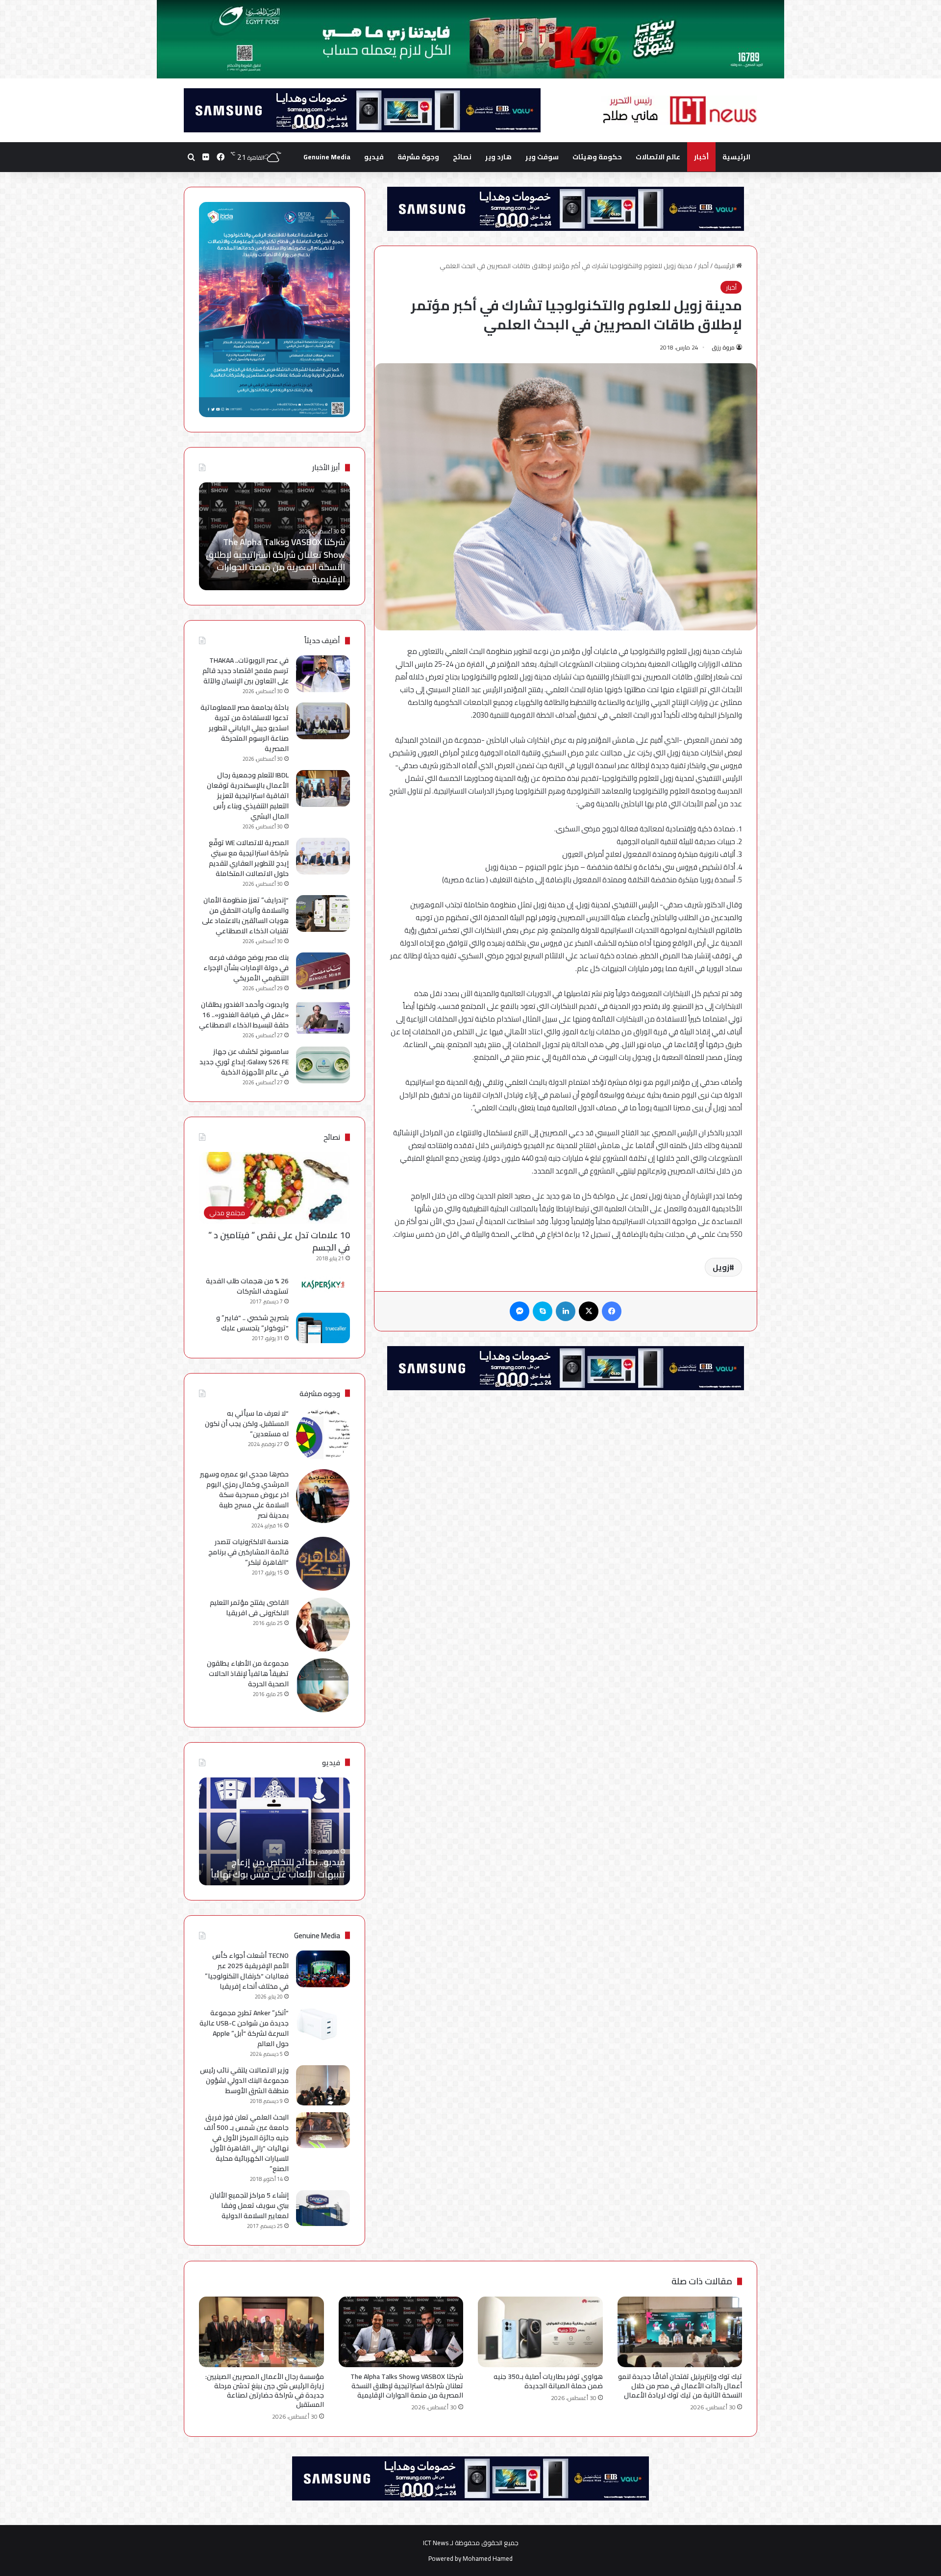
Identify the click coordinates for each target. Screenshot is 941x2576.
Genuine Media (327, 157)
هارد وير (498, 157)
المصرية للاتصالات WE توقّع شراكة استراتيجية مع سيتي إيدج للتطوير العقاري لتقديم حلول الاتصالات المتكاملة (249, 858)
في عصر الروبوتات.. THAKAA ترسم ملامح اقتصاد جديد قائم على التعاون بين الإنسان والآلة (246, 671)
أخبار (701, 157)
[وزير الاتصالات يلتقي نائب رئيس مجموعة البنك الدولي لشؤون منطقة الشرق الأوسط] (323, 2086)
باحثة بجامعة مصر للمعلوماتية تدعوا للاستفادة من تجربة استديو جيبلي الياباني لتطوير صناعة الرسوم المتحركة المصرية (245, 728)
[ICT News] (679, 110)
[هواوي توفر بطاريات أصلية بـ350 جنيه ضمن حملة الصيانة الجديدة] (540, 2332)
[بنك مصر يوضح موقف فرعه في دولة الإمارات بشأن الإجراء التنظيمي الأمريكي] (323, 971)
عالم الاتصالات (658, 157)
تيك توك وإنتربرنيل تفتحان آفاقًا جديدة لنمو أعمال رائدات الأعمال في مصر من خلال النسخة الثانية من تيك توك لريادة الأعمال (680, 2386)
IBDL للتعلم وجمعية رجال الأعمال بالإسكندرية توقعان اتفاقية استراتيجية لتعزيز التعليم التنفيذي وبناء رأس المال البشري (248, 796)
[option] (274, 536)
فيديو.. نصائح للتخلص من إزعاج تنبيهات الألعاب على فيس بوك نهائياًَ (278, 1868)
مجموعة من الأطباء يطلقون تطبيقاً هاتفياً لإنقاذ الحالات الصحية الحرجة (248, 1674)
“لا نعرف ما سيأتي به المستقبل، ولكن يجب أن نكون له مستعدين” (247, 1424)
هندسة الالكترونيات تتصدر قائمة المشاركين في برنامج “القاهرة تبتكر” (248, 1552)
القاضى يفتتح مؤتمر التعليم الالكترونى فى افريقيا (249, 1608)
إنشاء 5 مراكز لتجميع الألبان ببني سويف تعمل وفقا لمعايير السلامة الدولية (249, 2205)
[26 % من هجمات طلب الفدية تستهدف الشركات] (323, 1285)
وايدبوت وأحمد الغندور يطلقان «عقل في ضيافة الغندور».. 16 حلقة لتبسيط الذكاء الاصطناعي (244, 1015)
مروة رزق (723, 347)
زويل (721, 1267)
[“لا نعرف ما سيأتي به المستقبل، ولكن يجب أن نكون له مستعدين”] (323, 1435)
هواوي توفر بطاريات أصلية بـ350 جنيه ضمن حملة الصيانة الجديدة (548, 2381)
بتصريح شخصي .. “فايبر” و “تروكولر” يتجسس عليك (252, 1323)
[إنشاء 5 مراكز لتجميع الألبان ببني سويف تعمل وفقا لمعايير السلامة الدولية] (323, 2208)
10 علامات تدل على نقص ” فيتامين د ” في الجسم (279, 1241)
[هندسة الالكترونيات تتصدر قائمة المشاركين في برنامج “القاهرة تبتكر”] (323, 1564)
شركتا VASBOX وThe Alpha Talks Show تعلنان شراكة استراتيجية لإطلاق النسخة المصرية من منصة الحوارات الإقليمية (407, 2386)
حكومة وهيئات (597, 157)
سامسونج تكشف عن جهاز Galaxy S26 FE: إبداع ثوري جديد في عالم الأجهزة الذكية (244, 1062)
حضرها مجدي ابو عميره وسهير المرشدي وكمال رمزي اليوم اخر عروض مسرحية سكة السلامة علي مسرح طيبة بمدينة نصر (244, 1495)
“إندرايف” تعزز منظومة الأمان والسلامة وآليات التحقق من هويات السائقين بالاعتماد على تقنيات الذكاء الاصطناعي (245, 915)
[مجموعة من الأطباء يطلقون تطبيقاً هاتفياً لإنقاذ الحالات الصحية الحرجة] (323, 1685)
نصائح (462, 157)
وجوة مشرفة (418, 157)
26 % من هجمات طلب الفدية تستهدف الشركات (247, 1286)
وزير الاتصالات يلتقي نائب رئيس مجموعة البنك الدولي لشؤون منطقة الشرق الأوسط (244, 2080)
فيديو (374, 157)
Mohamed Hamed (488, 2558)
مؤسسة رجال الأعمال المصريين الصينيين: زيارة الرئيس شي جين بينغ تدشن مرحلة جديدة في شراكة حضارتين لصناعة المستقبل (274, 561)
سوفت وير (542, 157)
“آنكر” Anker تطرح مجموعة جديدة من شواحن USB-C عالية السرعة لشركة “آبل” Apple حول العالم (244, 2028)
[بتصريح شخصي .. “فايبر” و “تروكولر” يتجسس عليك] (323, 1328)
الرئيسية (736, 157)
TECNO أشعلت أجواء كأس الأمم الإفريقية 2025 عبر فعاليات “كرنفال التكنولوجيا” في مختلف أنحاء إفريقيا (247, 1971)
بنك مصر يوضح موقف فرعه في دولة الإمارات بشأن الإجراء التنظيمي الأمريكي (246, 968)
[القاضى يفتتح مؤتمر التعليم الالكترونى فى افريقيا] (323, 1625)
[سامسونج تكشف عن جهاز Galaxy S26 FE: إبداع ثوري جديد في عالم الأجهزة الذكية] (323, 1065)
